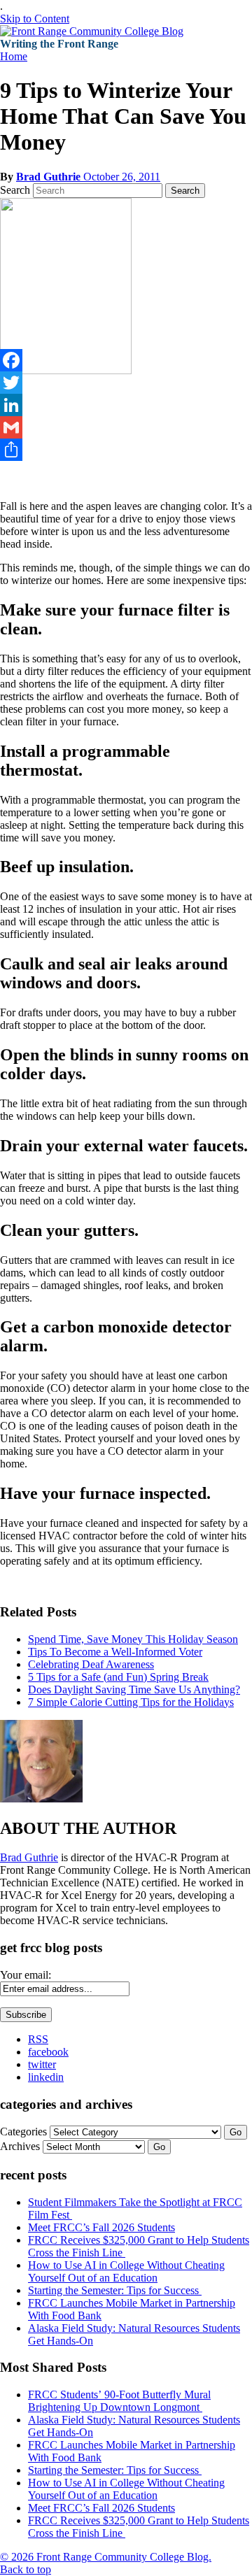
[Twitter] (126, 383)
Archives (20, 2146)
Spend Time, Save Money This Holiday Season (133, 1639)
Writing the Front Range (59, 44)
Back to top (26, 2569)
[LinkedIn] (126, 405)
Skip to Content (35, 19)
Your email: (26, 1975)
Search (15, 190)
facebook (48, 2052)
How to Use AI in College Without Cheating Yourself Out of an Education (126, 2271)
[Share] (126, 450)
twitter (42, 2064)
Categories (23, 2132)
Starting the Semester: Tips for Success (115, 2290)
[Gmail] (126, 427)
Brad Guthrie (50, 177)
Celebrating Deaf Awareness (91, 1664)
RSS (38, 2039)
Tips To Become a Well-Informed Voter (115, 1652)
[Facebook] (126, 360)
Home (14, 56)
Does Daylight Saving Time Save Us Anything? (134, 1689)
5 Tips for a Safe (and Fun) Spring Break (118, 1677)
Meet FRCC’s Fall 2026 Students (101, 2227)
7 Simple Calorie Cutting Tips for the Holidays (131, 1702)
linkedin (46, 2077)
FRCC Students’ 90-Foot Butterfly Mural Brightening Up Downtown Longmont (119, 2401)
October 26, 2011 (122, 177)
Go (236, 2132)
